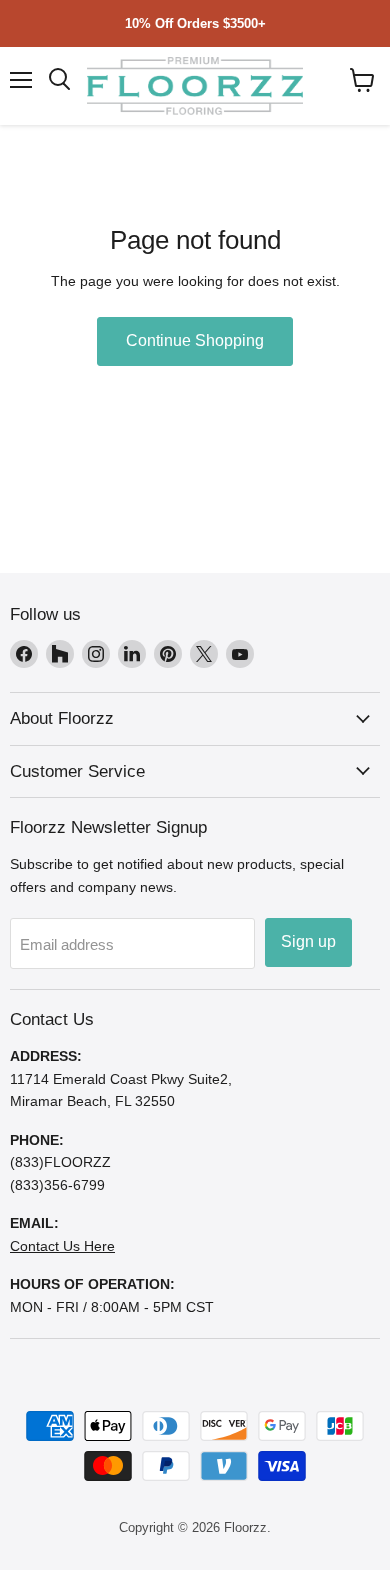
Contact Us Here (62, 1246)
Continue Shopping (195, 340)
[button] (362, 80)
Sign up (308, 941)
